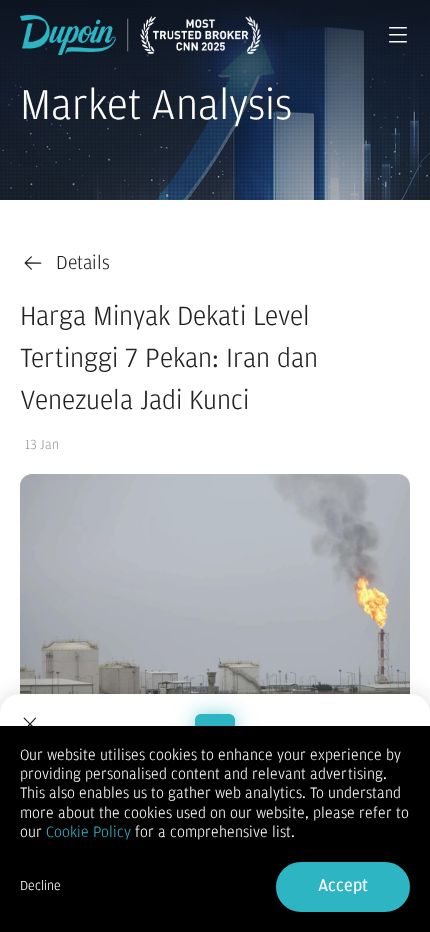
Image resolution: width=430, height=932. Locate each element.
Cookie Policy (88, 832)
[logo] (140, 35)
